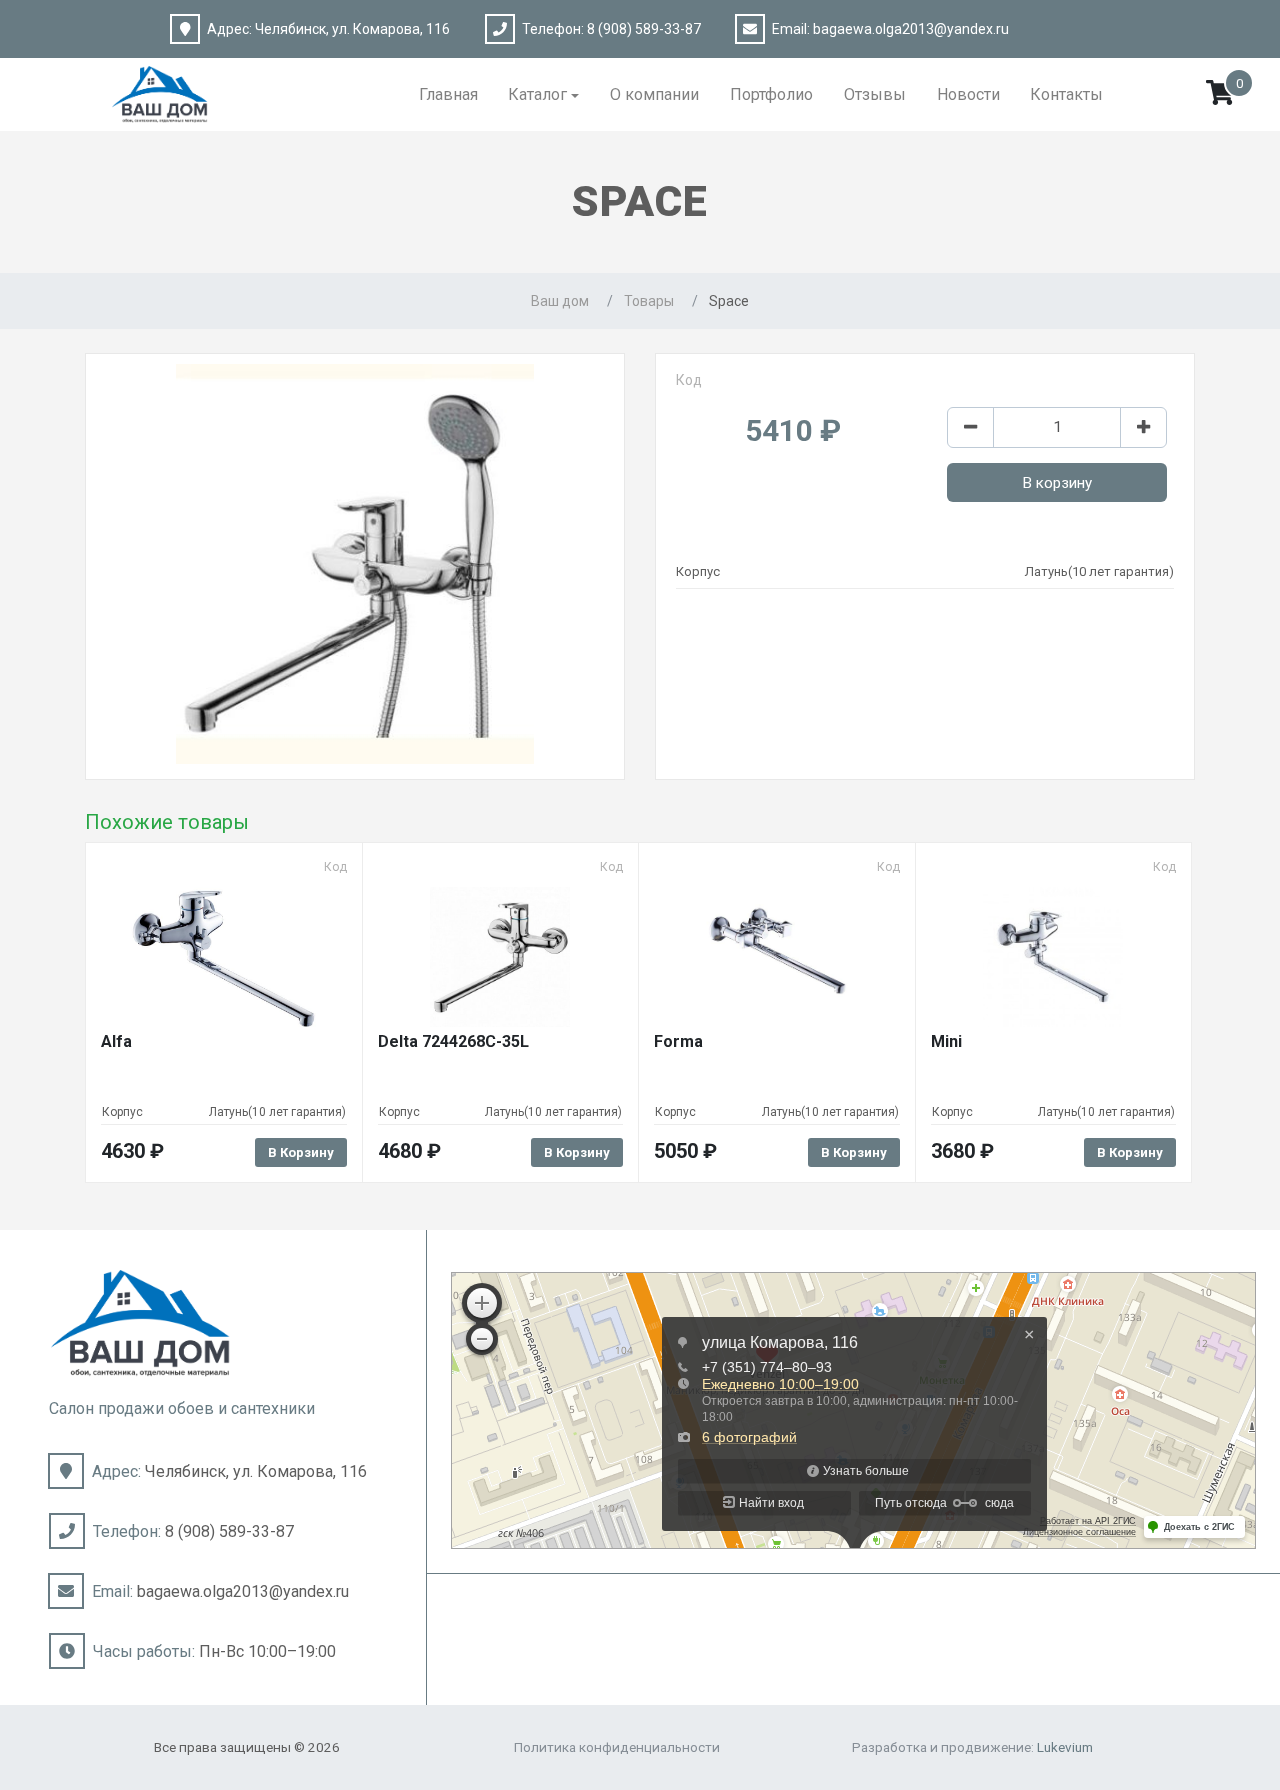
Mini (946, 1041)
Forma (678, 1041)
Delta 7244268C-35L (453, 1041)
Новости (968, 94)
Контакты (1066, 94)
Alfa (116, 1041)
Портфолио (771, 94)
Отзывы (875, 94)
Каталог (537, 94)
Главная (448, 94)
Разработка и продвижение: (972, 1747)
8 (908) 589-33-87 (644, 29)
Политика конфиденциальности (617, 1747)
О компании (654, 94)
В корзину (1057, 483)
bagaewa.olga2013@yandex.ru (911, 29)
